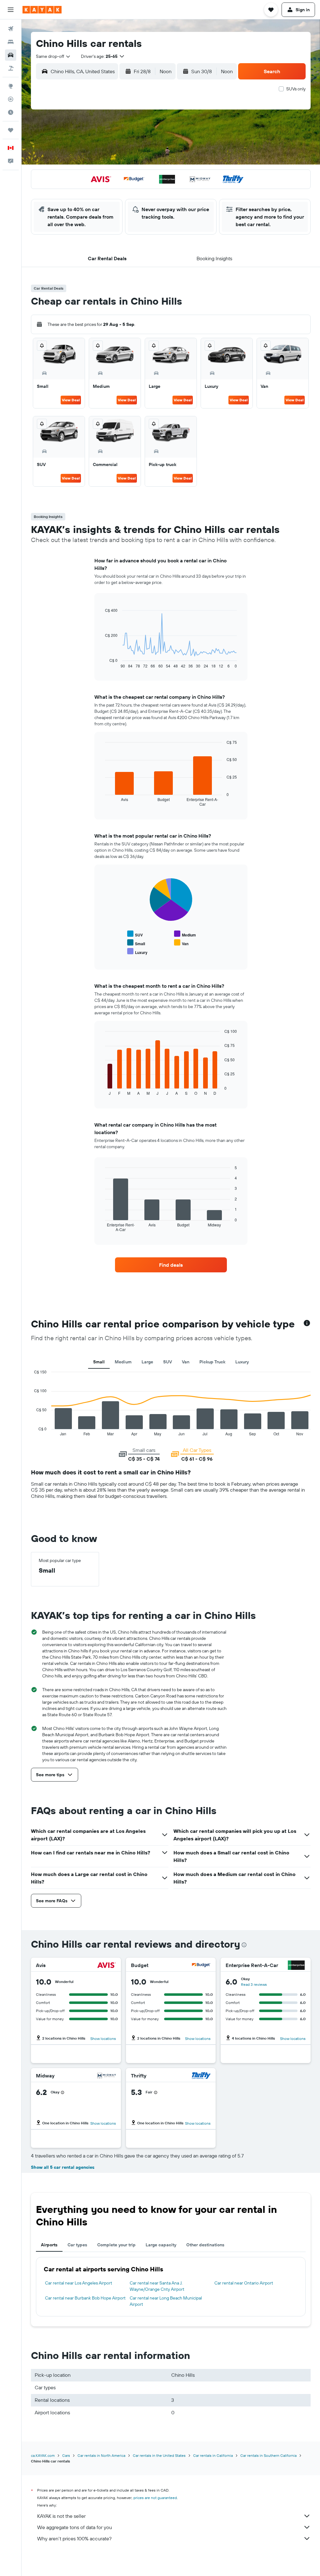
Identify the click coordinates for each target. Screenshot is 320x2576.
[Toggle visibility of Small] (136, 943)
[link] (171, 1265)
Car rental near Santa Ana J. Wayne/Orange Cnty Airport (157, 2286)
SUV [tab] (167, 1362)
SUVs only (296, 89)
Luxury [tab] (242, 1362)
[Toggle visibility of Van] (181, 943)
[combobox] (53, 56)
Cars (66, 2455)
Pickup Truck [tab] (212, 1362)
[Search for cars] (11, 55)
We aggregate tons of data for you (75, 2527)
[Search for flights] (11, 29)
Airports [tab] (49, 2245)
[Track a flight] (11, 99)
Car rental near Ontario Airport (244, 2283)
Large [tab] (147, 1362)
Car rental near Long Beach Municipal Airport (166, 2301)
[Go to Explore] (11, 86)
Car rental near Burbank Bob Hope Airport (85, 2298)
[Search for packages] (11, 68)
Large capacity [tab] (161, 2245)
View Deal (71, 400)
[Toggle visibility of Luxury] (137, 952)
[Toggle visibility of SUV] (135, 934)
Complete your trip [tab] (116, 2245)
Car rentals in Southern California (268, 2455)
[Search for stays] (11, 42)
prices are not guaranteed (155, 2498)
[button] (11, 10)
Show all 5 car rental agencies (63, 2167)
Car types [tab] (77, 2245)
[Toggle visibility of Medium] (185, 934)
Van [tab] (186, 1362)
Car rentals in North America (101, 2455)
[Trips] (11, 130)
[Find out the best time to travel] (11, 112)
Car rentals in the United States (159, 2455)
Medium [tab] (123, 1362)
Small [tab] (99, 1362)
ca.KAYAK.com (43, 2455)
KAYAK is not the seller (61, 2516)
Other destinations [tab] (205, 2245)
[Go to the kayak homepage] (42, 10)
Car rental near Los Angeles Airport (79, 2283)
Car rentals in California (213, 2455)
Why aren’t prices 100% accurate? (74, 2538)
